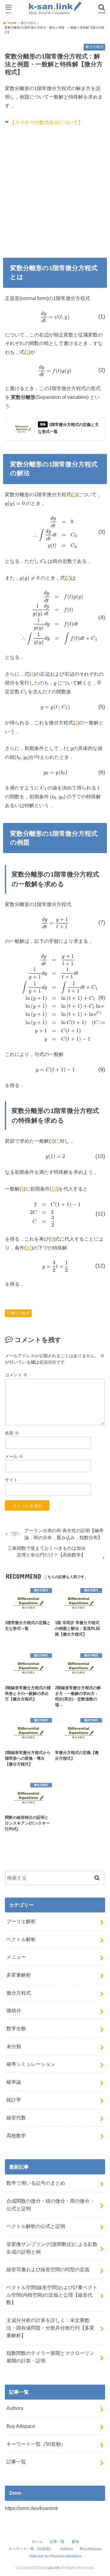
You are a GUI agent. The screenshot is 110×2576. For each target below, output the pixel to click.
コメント (16, 1375)
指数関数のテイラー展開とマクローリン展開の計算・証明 (50, 2357)
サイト (11, 1480)
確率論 (14, 2082)
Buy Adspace (21, 2426)
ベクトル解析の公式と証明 (36, 2226)
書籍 (75, 2542)
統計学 (14, 2100)
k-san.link (52, 2568)
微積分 (14, 2010)
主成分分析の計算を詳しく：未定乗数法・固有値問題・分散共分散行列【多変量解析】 (50, 2328)
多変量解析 (19, 1975)
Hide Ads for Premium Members (55, 2556)
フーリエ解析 (21, 1921)
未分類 (14, 2046)
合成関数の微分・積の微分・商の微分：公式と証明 (50, 2205)
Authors (15, 2408)
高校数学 (16, 2135)
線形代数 (16, 2118)
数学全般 (16, 2028)
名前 (12, 1433)
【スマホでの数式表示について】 (46, 122)
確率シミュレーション (31, 2064)
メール (14, 1456)
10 (54, 1189)
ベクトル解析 (21, 1939)
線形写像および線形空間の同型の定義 (48, 2269)
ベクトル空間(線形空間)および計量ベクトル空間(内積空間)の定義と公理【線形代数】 (52, 2295)
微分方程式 (20, 1313)
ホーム (37, 2542)
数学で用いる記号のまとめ (36, 2183)
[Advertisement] (55, 190)
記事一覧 (16, 2462)
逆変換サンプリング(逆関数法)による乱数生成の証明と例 (52, 2248)
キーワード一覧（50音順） (36, 2444)
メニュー (16, 1957)
